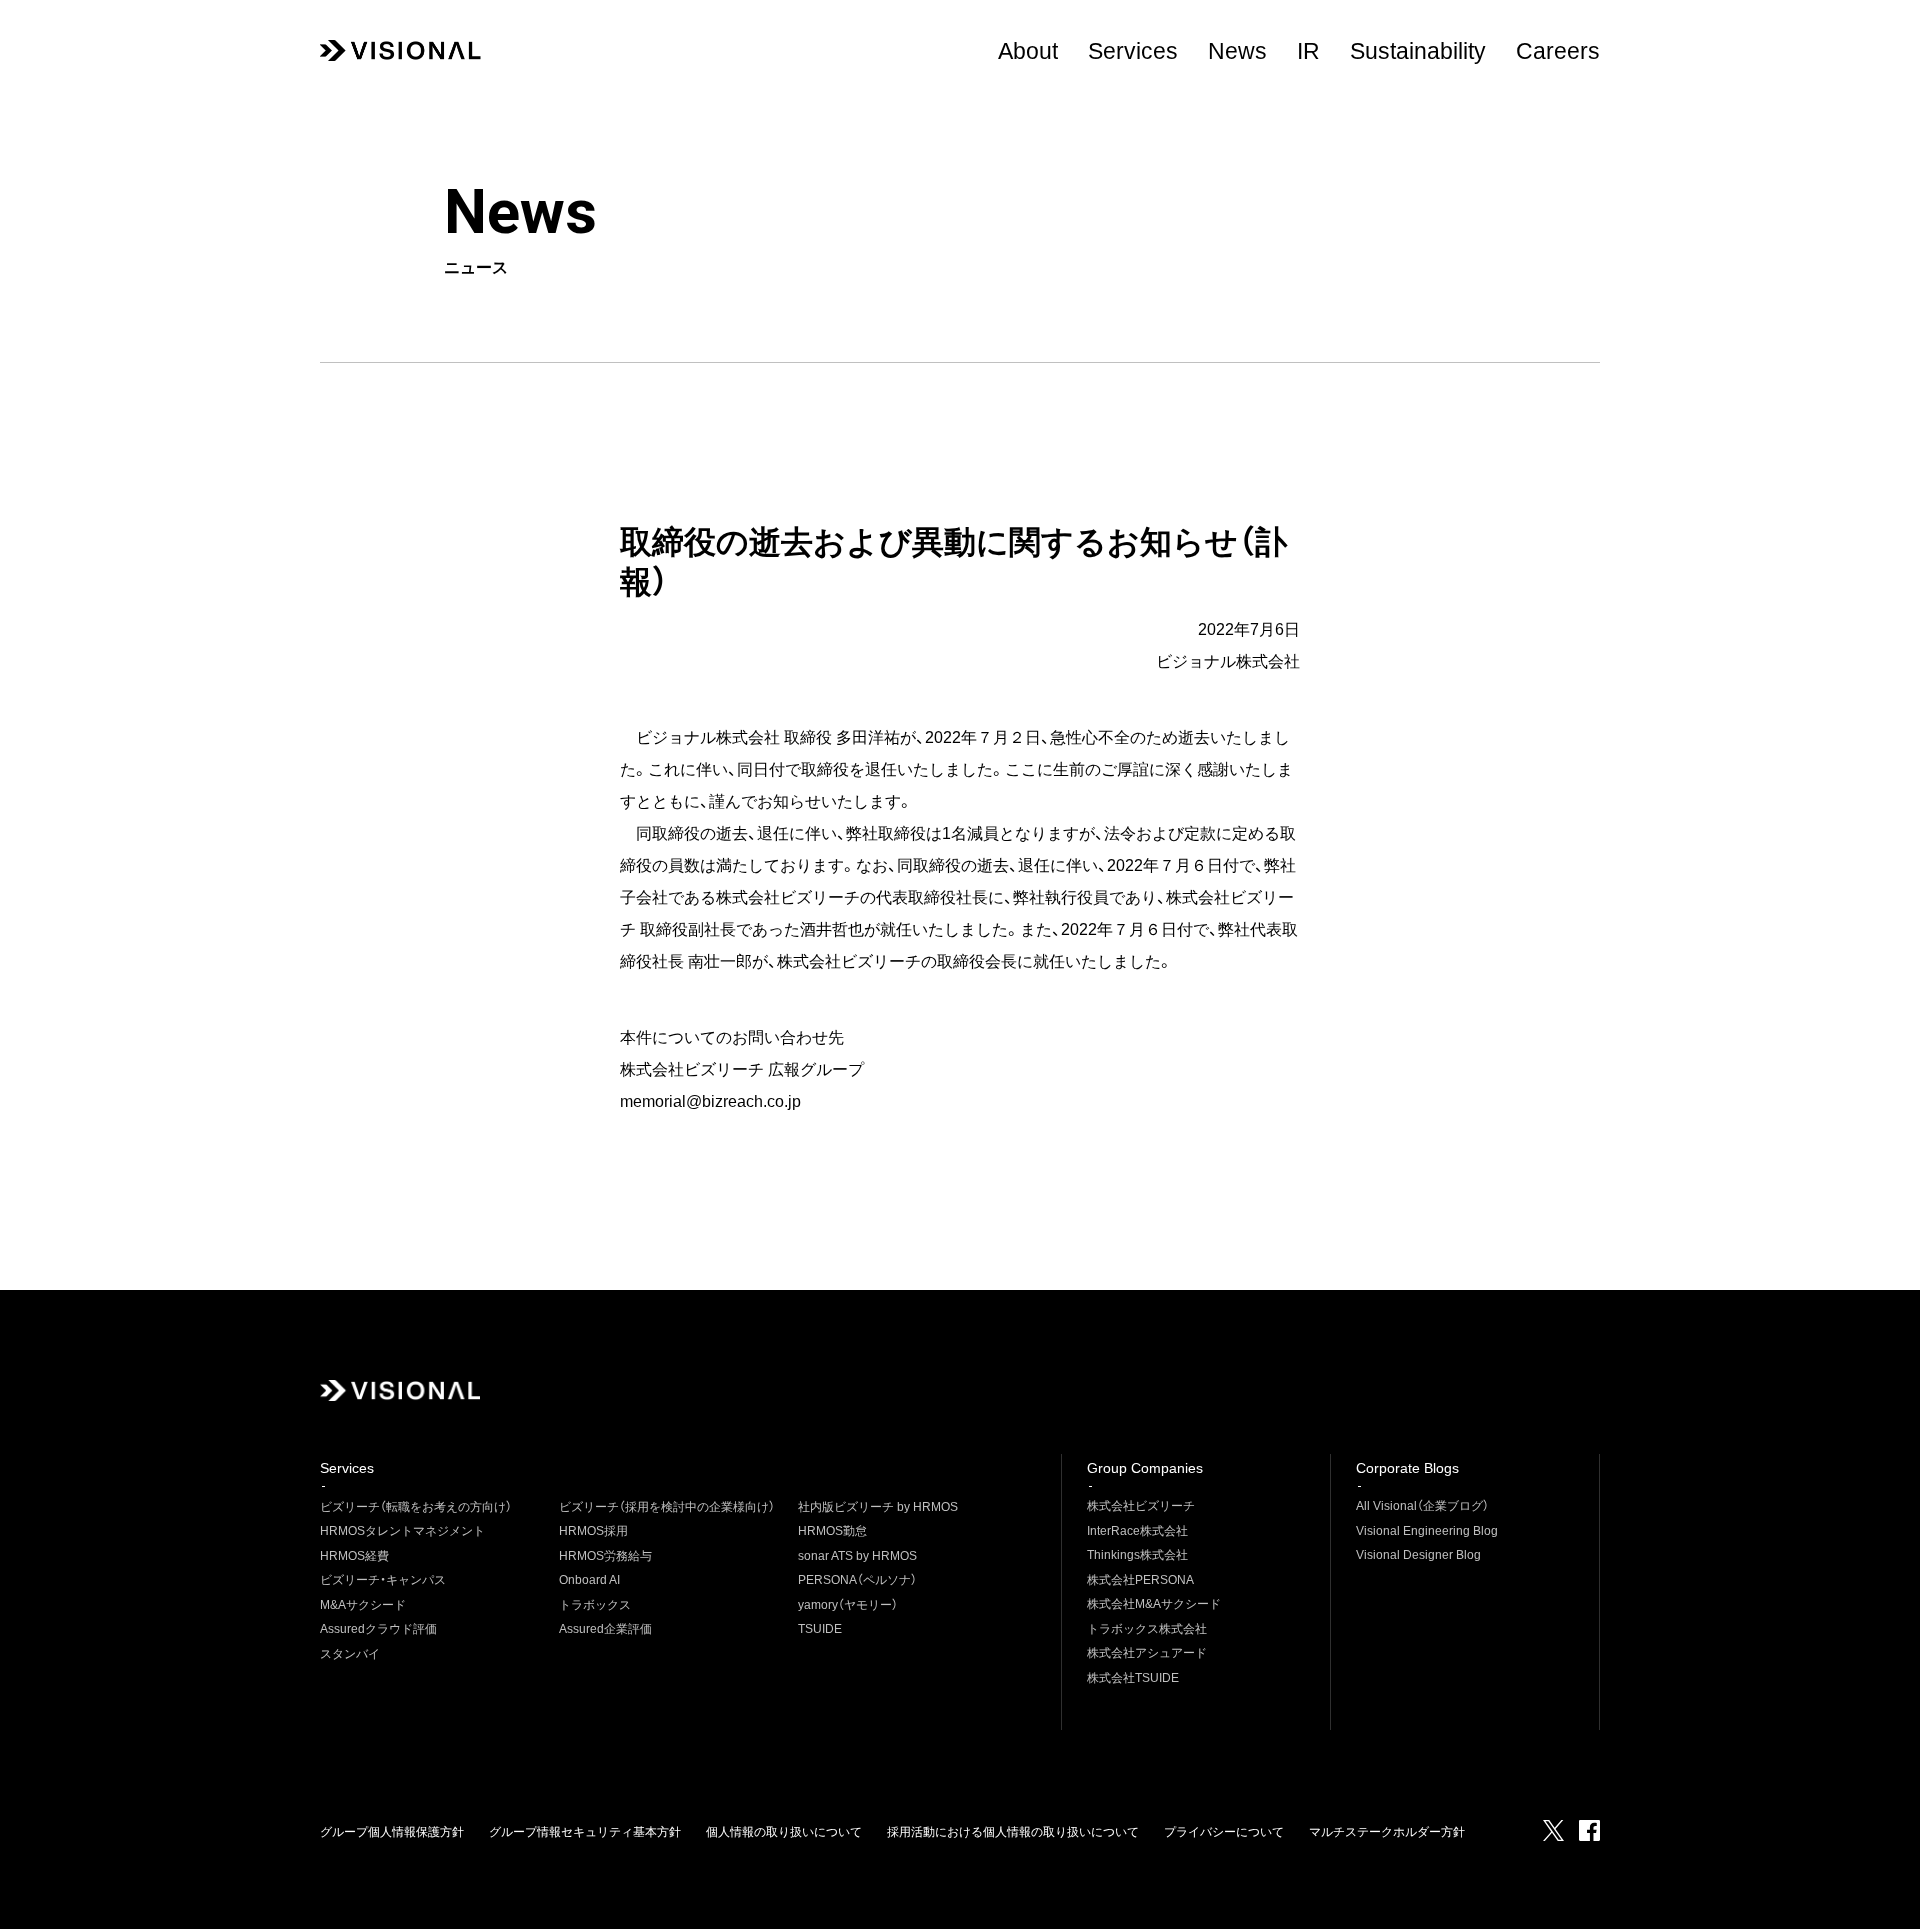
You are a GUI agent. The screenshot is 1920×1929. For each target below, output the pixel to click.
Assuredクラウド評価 (378, 1629)
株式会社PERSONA (1140, 1580)
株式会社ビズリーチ (1141, 1506)
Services (1133, 51)
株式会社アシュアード (1147, 1653)
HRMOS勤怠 (832, 1531)
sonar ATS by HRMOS (857, 1556)
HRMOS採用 (593, 1531)
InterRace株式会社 (1137, 1531)
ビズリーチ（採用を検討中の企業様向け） (667, 1507)
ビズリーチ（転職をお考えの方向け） (416, 1507)
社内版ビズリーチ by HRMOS (878, 1507)
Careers (1558, 51)
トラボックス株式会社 (1147, 1629)
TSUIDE (820, 1629)
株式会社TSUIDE (1133, 1678)
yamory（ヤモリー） (848, 1605)
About (1028, 51)
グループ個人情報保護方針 (392, 1832)
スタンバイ (350, 1654)
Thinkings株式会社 (1137, 1555)
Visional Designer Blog (1418, 1555)
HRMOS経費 (354, 1556)
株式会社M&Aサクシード (1154, 1604)
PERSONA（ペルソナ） (857, 1580)
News (1237, 51)
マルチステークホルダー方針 (1387, 1832)
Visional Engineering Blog (1427, 1531)
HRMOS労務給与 (605, 1556)
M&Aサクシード (363, 1605)
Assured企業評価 (605, 1629)
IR (1308, 51)
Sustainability (1418, 51)
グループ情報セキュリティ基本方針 (585, 1832)
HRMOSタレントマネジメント (402, 1531)
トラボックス (595, 1605)
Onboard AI (589, 1580)
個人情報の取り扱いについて (784, 1832)
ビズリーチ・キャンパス (383, 1580)
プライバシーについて (1224, 1832)
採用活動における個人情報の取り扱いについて (1013, 1832)
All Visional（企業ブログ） (1422, 1506)
